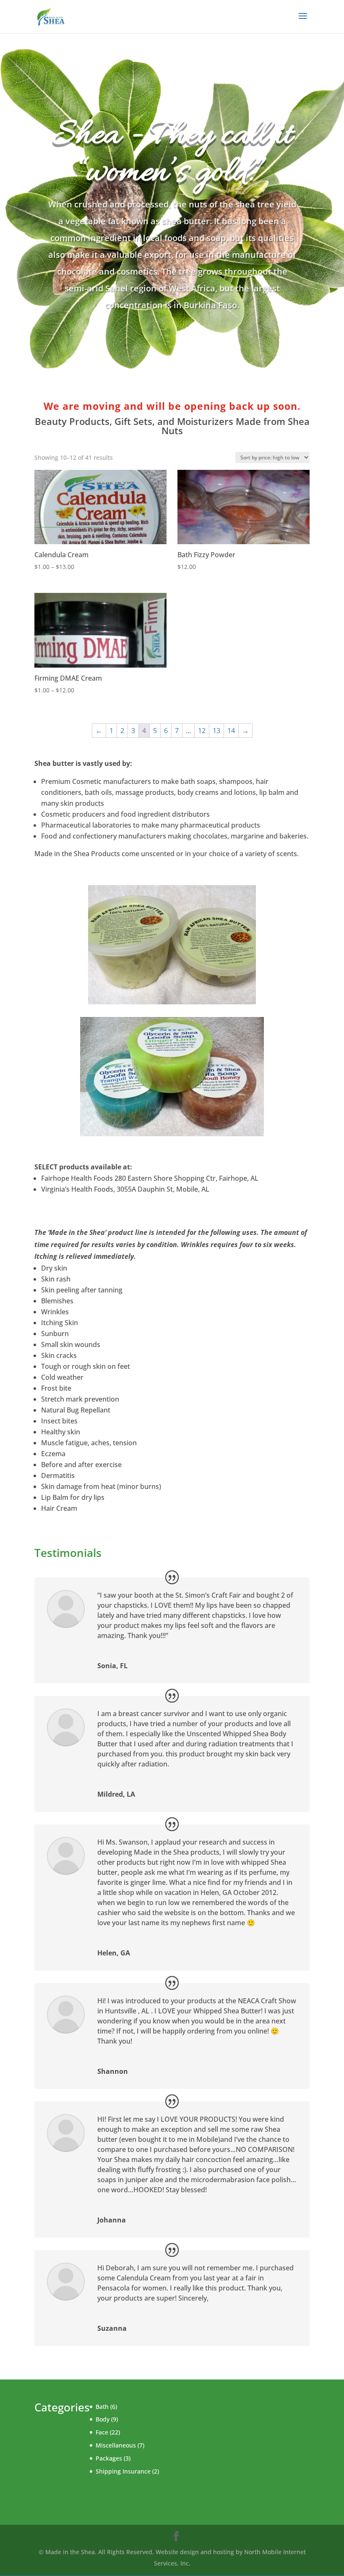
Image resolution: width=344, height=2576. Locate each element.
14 (231, 731)
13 (216, 731)
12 (202, 731)
